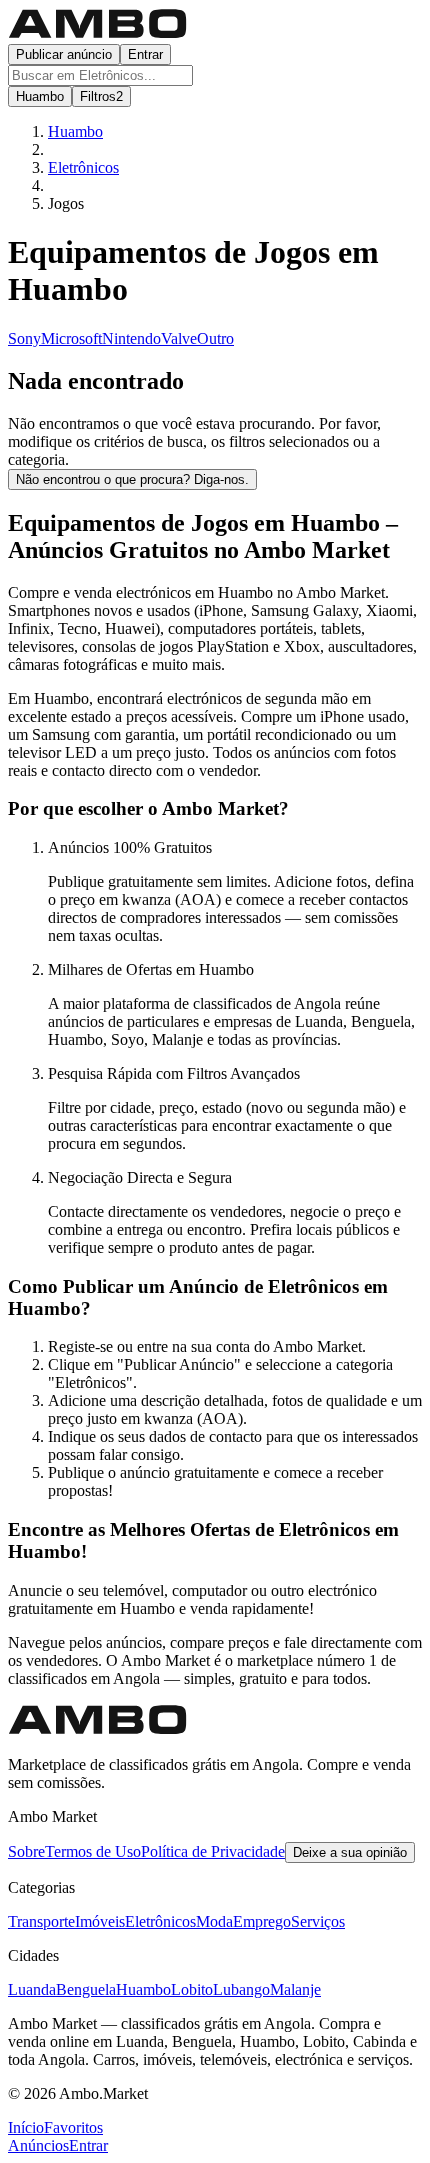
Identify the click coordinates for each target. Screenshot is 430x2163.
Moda (214, 1921)
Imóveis (100, 1921)
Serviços (318, 1921)
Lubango (241, 1989)
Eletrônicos (160, 1921)
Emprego (262, 1921)
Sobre (26, 1851)
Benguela (86, 1989)
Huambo (143, 1989)
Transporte (41, 1921)
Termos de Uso (93, 1851)
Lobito (192, 1989)
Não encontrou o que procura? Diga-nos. (132, 479)
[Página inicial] (98, 34)
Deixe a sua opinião (350, 1852)
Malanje (295, 1989)
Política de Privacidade (213, 1851)
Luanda (32, 1989)
